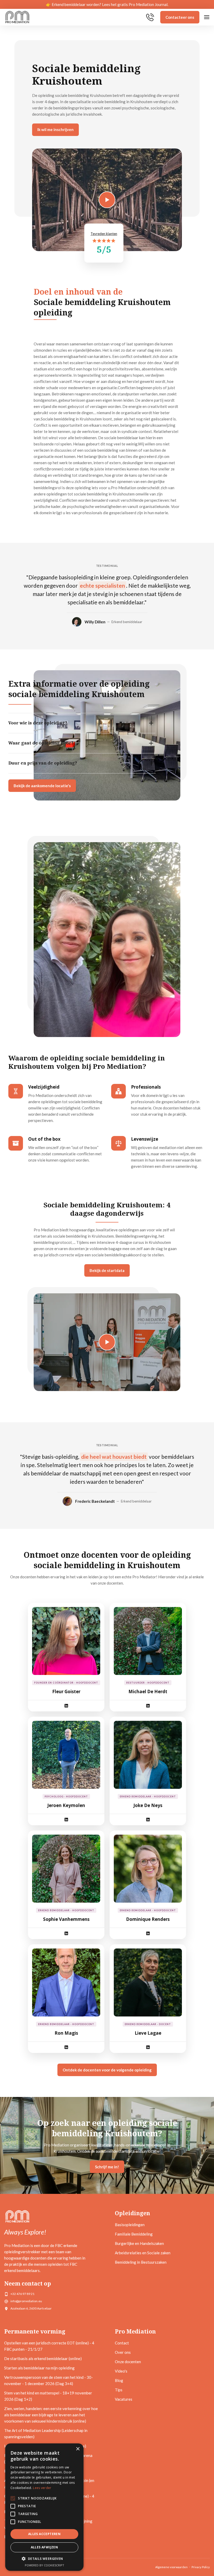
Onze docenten (128, 2362)
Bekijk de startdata (107, 1270)
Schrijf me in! (107, 2167)
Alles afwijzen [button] (44, 2547)
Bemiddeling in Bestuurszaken (141, 2262)
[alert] (44, 2507)
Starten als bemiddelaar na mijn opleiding (39, 2368)
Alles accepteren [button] (44, 2534)
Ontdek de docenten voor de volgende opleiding (107, 2070)
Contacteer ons (180, 17)
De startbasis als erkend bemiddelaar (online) (43, 2358)
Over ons (123, 2352)
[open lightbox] (107, 1342)
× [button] (78, 2449)
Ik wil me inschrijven (55, 129)
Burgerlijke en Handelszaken (139, 2243)
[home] (17, 17)
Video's (121, 2371)
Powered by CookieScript (44, 2565)
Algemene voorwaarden (171, 2567)
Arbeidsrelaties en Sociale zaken (143, 2253)
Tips (119, 2390)
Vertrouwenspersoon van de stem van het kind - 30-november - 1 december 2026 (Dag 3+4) (49, 2380)
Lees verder (42, 2488)
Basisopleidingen (130, 2225)
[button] (207, 17)
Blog (119, 2380)
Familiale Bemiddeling (134, 2234)
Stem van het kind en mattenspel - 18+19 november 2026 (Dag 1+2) (48, 2396)
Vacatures (124, 2399)
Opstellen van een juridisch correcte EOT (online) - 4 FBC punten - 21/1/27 (49, 2346)
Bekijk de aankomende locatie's (42, 786)
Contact (122, 2343)
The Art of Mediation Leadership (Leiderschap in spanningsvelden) (46, 2434)
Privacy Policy (201, 2567)
